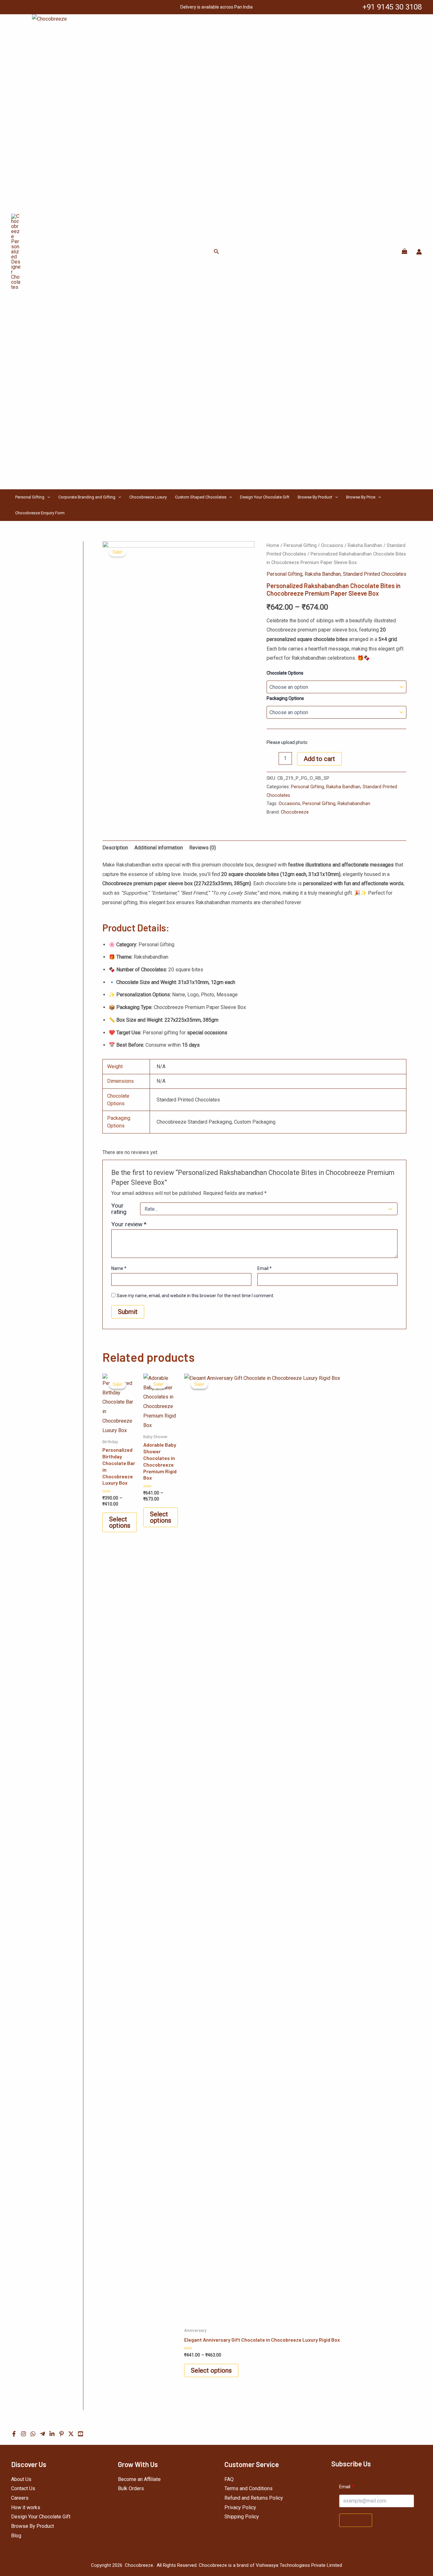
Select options (120, 1522)
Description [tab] (115, 848)
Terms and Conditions (249, 2488)
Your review (129, 1224)
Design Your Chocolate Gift (265, 497)
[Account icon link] (419, 252)
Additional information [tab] (159, 848)
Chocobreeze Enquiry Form (40, 513)
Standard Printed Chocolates (375, 574)
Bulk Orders (131, 2488)
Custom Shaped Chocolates (201, 497)
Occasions (332, 545)
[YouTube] (81, 2434)
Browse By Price (361, 497)
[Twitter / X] (71, 2434)
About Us (21, 2479)
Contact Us (23, 2488)
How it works (26, 2507)
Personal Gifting (30, 497)
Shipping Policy (242, 2517)
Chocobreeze (295, 812)
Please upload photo (287, 742)
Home (273, 545)
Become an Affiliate (139, 2479)
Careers (20, 2498)
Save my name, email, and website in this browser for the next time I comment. (195, 1296)
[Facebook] (14, 2434)
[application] (47, 497)
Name (119, 1268)
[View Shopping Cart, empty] (404, 252)
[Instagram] (23, 2434)
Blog (16, 2536)
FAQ (229, 2479)
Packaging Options (285, 698)
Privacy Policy (240, 2507)
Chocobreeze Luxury (148, 497)
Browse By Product (315, 497)
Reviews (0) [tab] (203, 848)
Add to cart (319, 759)
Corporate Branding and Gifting (87, 497)
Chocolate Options (285, 673)
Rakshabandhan (354, 804)
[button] (217, 252)
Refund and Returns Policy (254, 2498)
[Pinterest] (61, 2434)
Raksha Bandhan (365, 545)
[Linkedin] (52, 2434)
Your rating (119, 1209)
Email (265, 1268)
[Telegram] (42, 2434)
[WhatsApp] (33, 2434)
